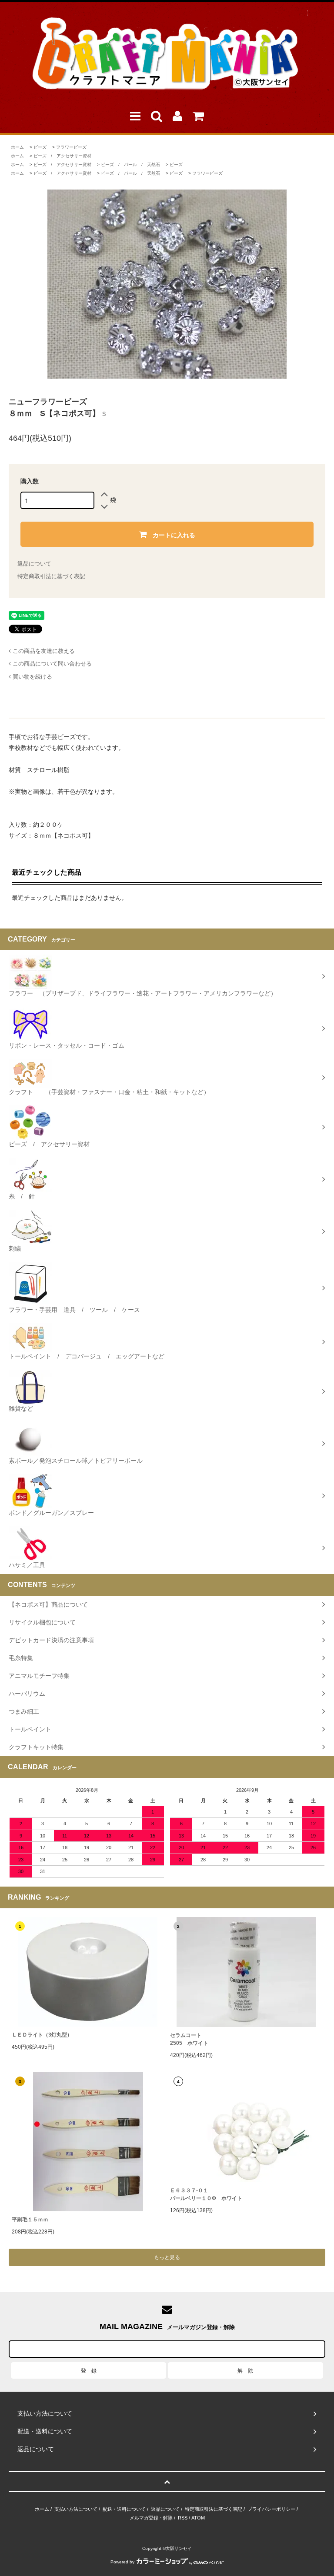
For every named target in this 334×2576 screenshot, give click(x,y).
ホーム (17, 147)
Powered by (122, 2562)
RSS (183, 2518)
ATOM (198, 2518)
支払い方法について (76, 2509)
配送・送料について (124, 2509)
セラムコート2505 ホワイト (189, 2039)
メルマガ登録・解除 (151, 2518)
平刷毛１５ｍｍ (30, 2220)
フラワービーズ (71, 147)
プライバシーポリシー (271, 2509)
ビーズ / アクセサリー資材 (62, 156)
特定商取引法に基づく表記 (51, 576)
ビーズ (40, 147)
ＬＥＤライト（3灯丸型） (42, 2035)
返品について (34, 564)
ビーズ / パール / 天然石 (130, 165)
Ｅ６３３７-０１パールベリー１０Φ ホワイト (206, 2194)
